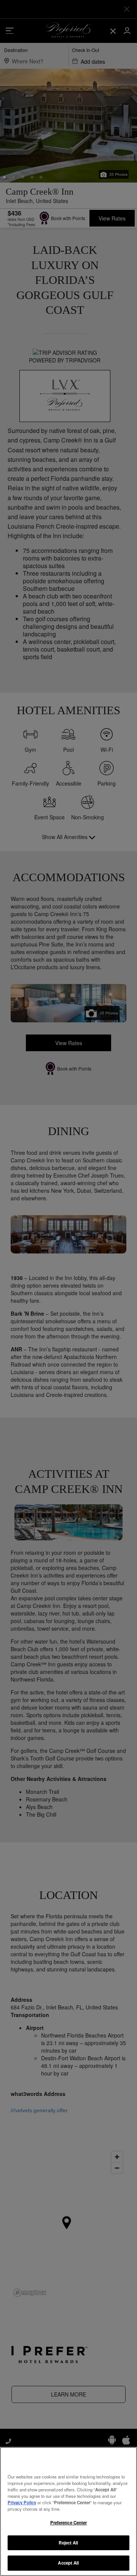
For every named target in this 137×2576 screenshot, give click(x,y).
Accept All (68, 2563)
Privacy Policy (22, 2502)
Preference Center (69, 2522)
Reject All (68, 2543)
